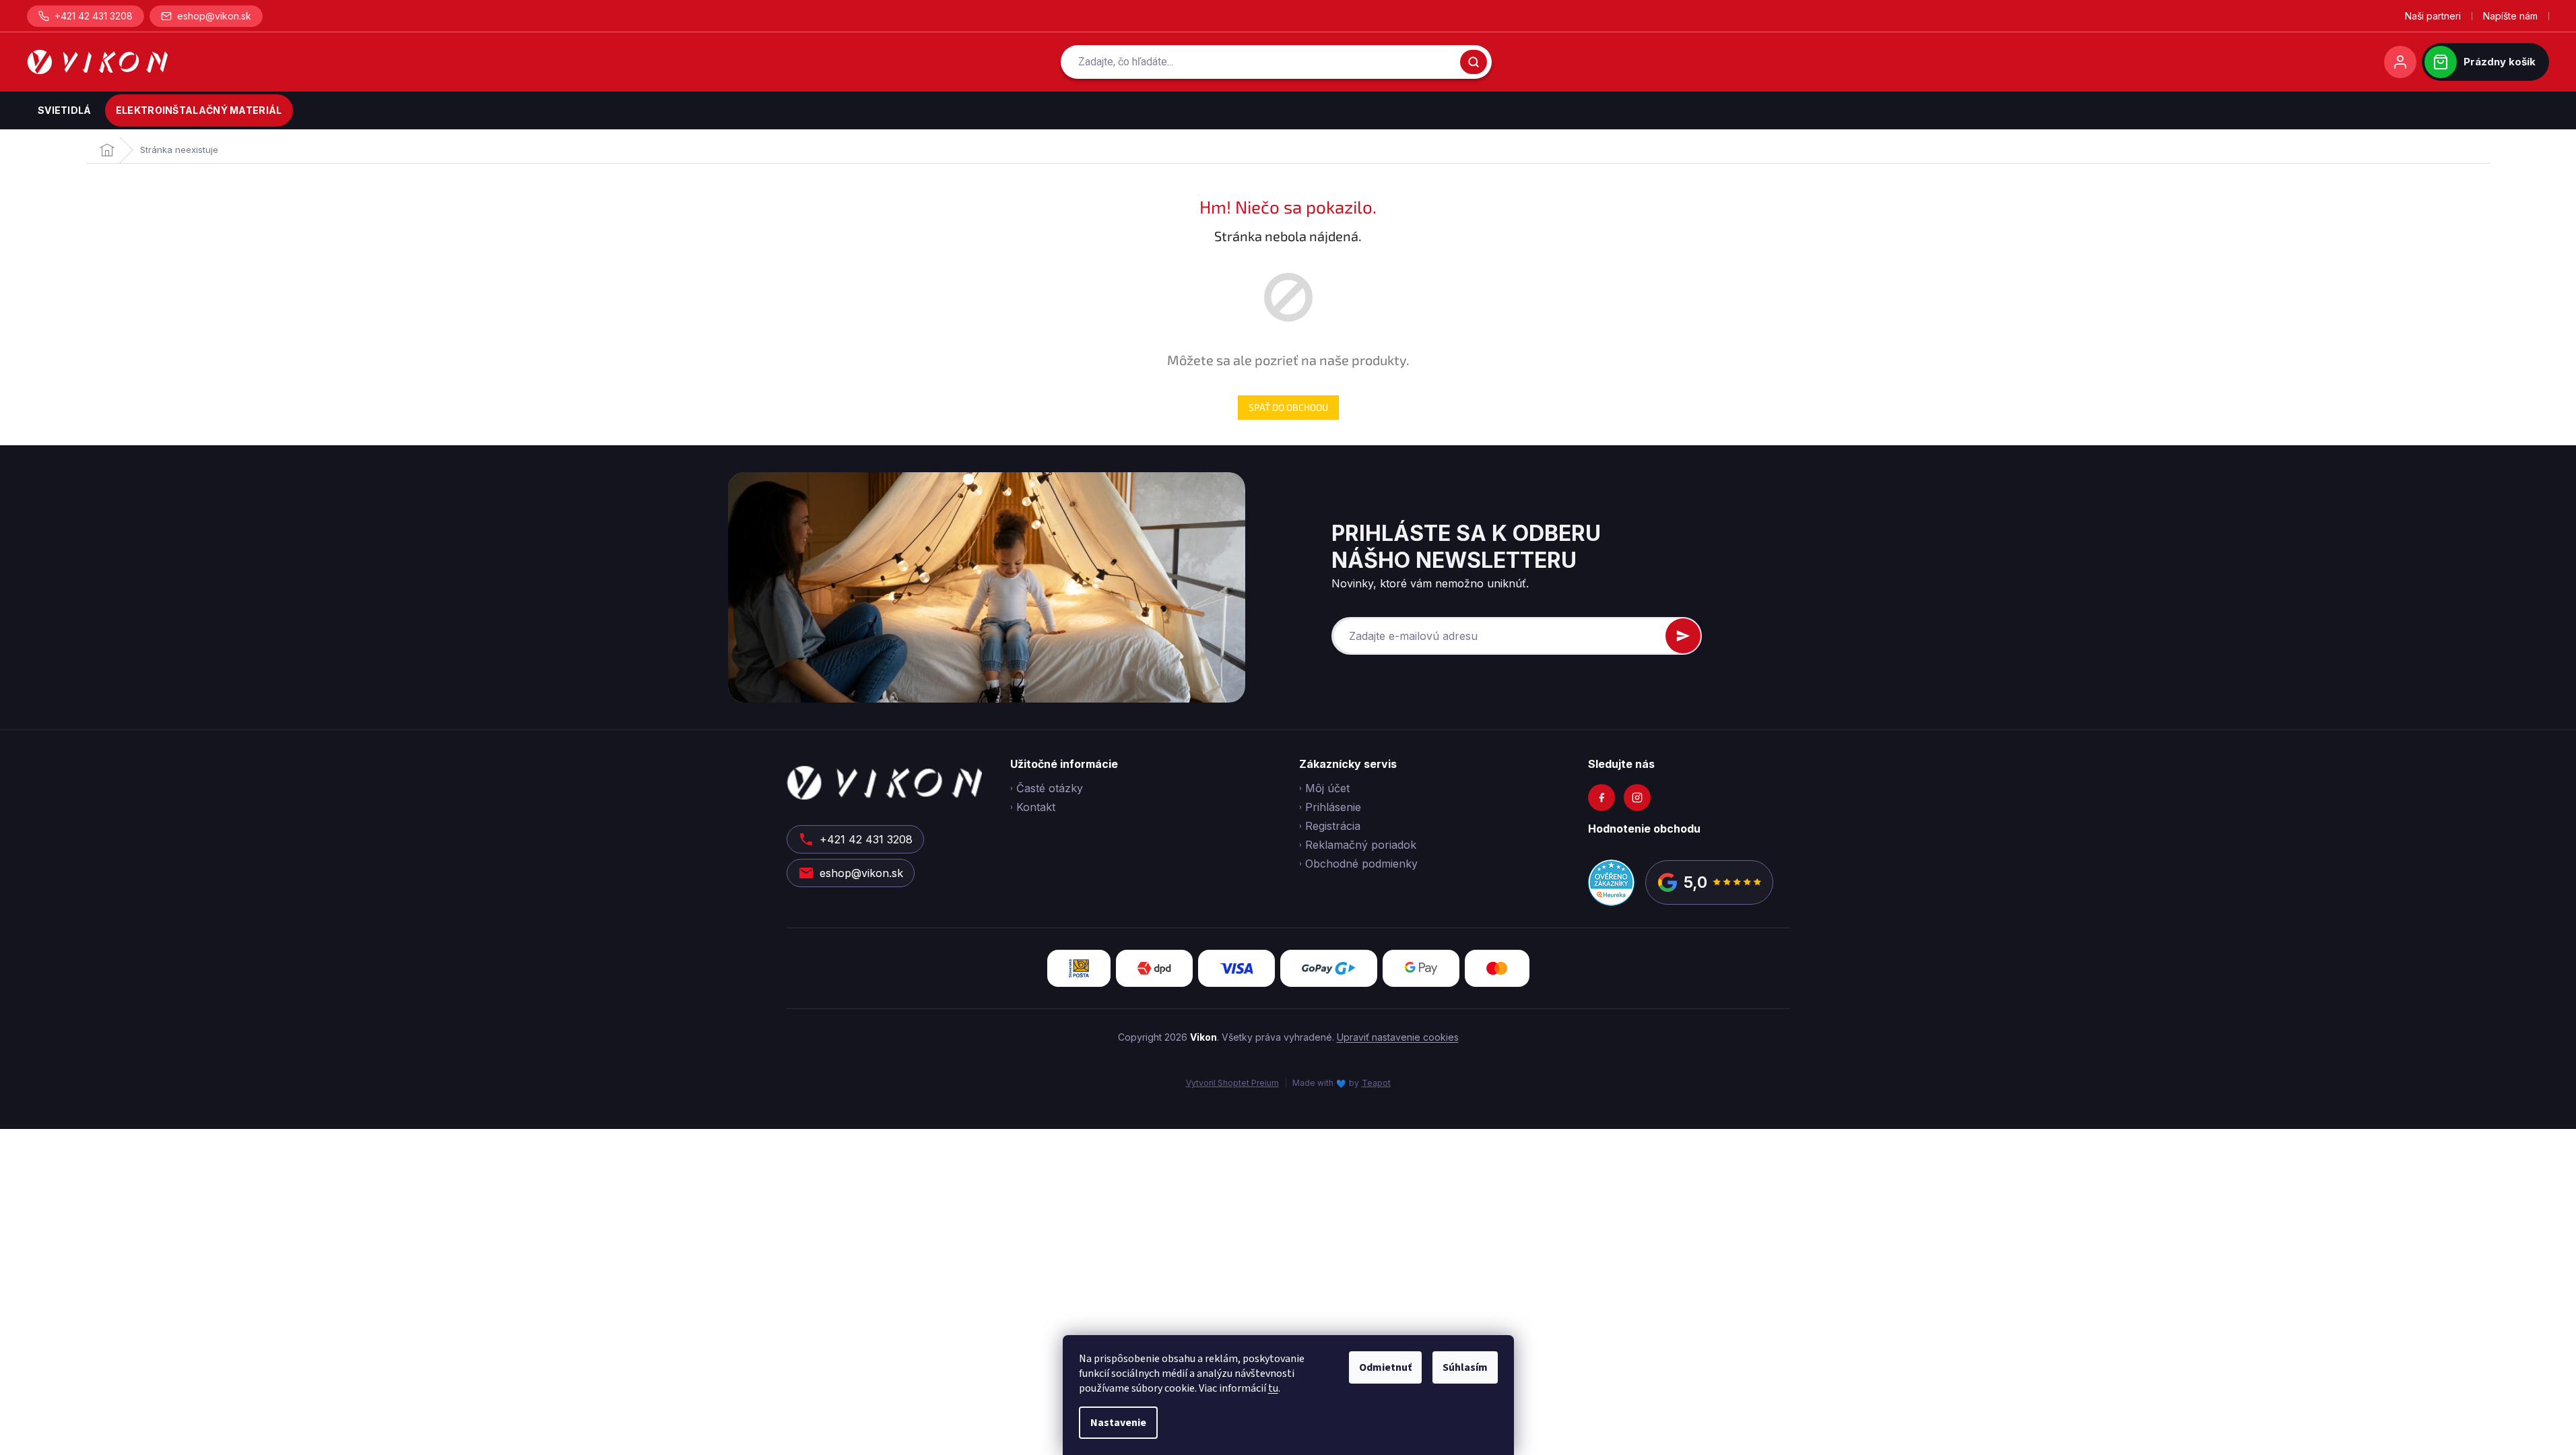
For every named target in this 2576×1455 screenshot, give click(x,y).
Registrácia (1333, 826)
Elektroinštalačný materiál (199, 110)
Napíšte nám (2510, 16)
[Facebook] (1601, 798)
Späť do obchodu (1288, 407)
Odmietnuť (1385, 1367)
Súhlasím (1465, 1367)
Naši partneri (2433, 16)
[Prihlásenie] (2400, 62)
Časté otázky (1050, 788)
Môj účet (1327, 788)
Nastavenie (1118, 1423)
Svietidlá (65, 110)
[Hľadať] (1474, 62)
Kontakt (1036, 807)
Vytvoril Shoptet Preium (1232, 1083)
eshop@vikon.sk (214, 16)
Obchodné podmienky (1361, 864)
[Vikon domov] (97, 62)
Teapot (1376, 1083)
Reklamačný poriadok (1361, 845)
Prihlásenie (1333, 807)
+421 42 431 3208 (94, 16)
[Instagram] (1637, 798)
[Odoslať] (1683, 636)
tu (1273, 1388)
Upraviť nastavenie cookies (1398, 1037)
